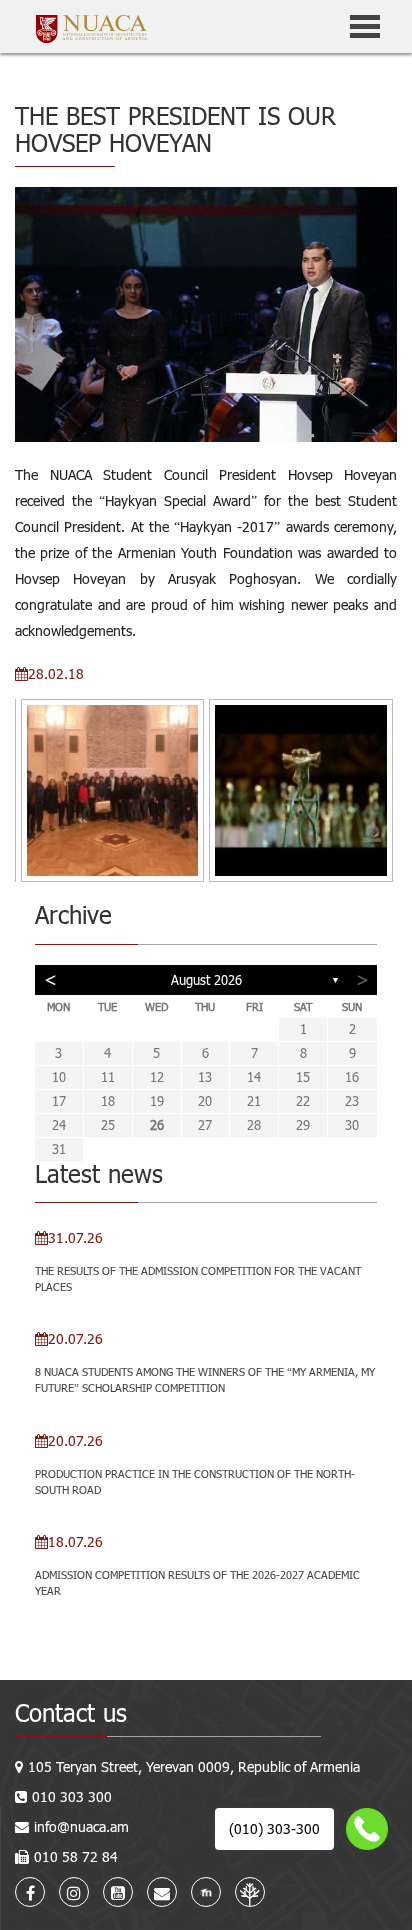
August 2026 (206, 980)
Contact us (71, 1712)
